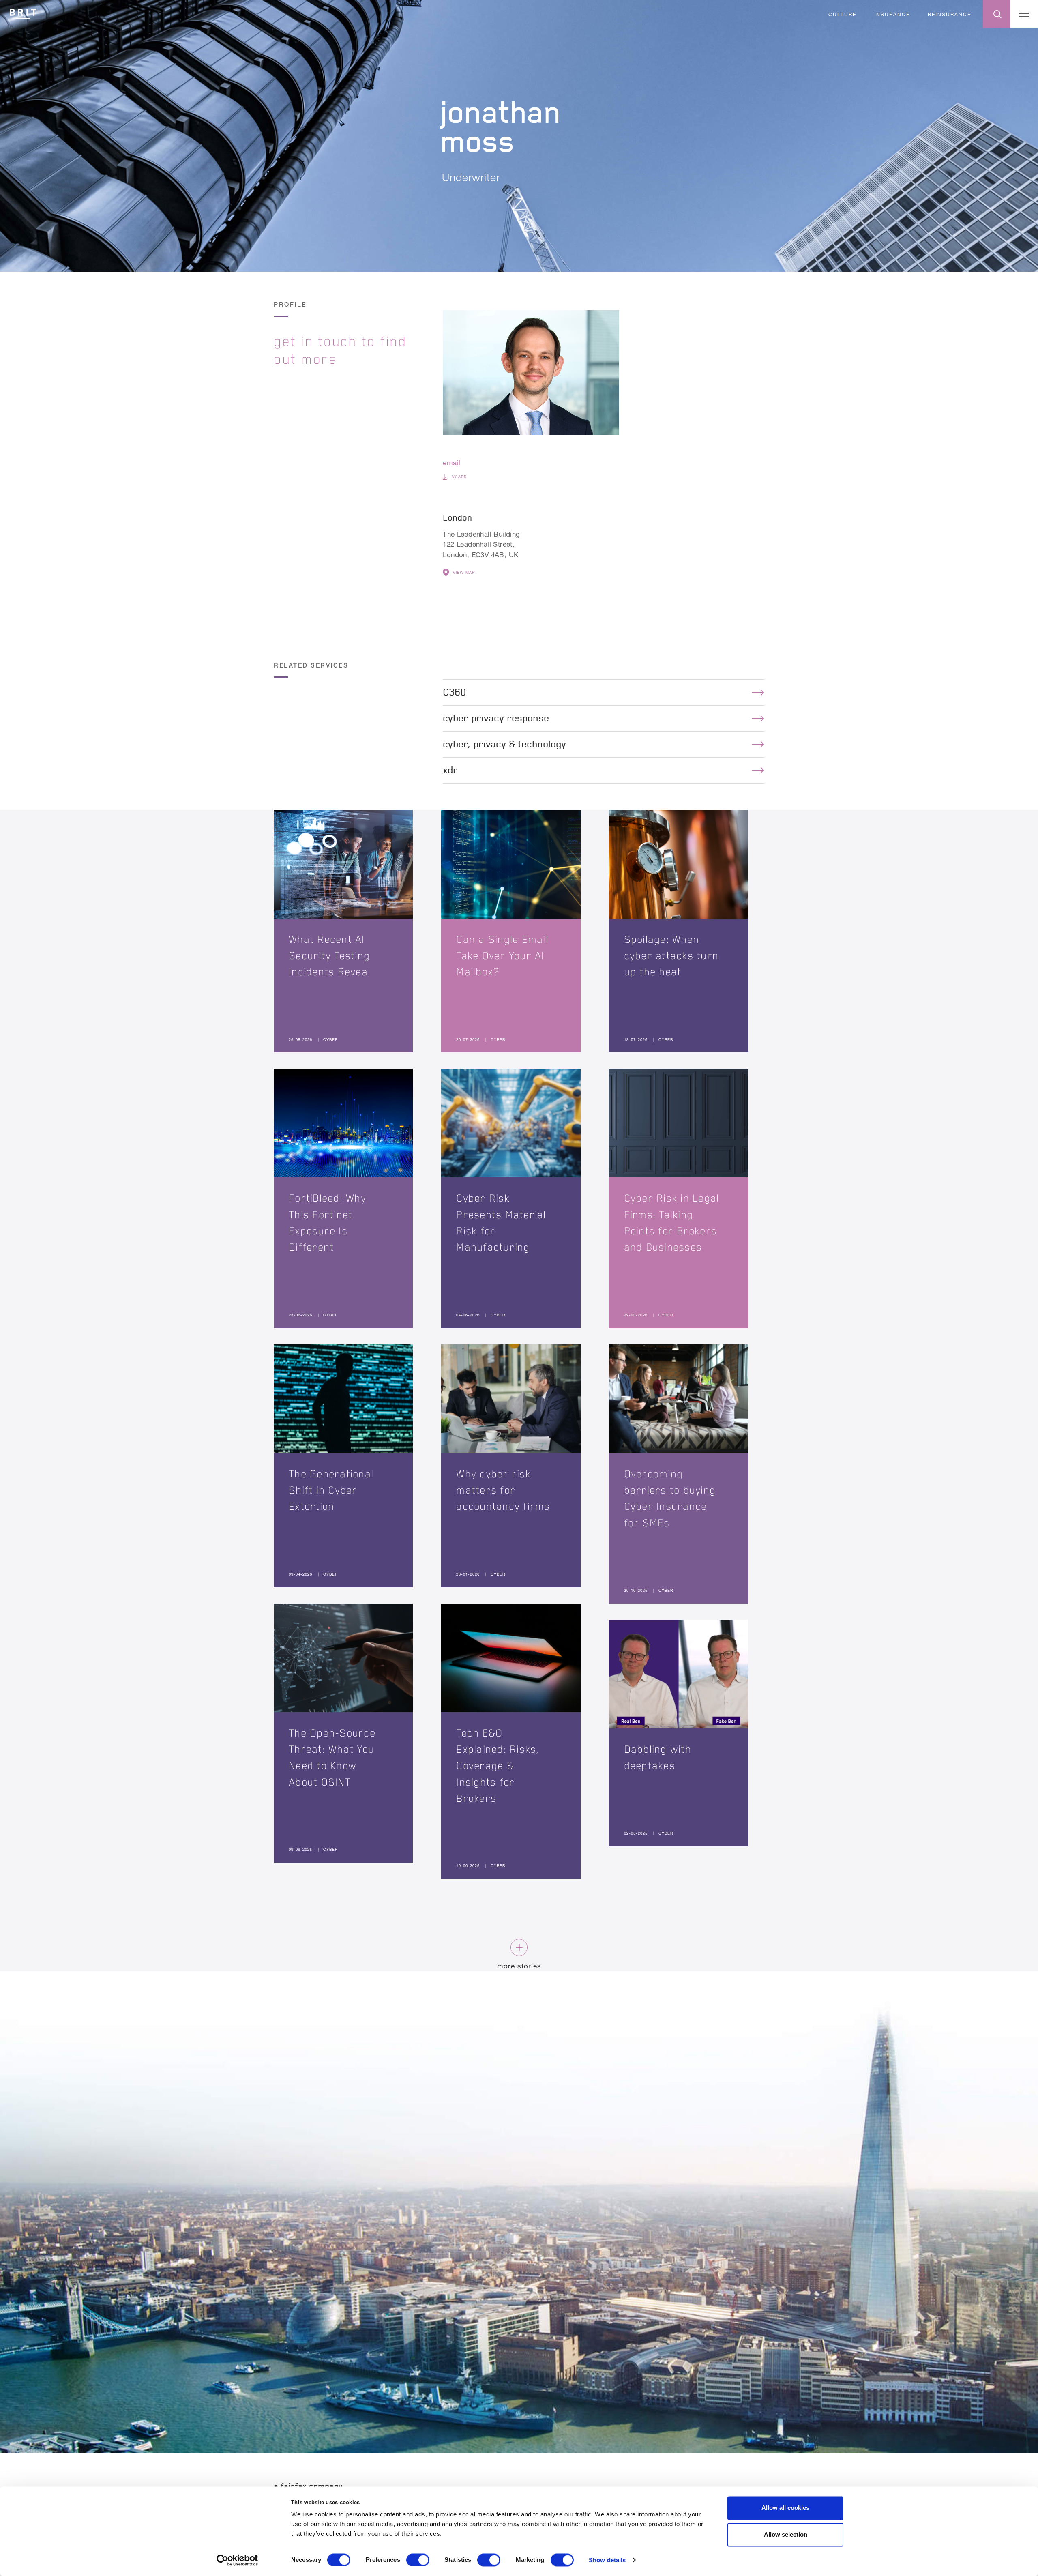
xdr (450, 770)
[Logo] (23, 13)
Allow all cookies (785, 2508)
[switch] (418, 2560)
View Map (464, 572)
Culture (842, 14)
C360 (455, 692)
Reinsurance (949, 14)
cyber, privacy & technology (504, 744)
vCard (459, 477)
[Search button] (997, 14)
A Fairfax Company (308, 2486)
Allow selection (786, 2534)
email (451, 463)
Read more (343, 931)
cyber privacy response (496, 718)
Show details (607, 2560)
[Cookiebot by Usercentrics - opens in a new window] (237, 2560)
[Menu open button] (1024, 14)
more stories (519, 1966)
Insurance (892, 14)
